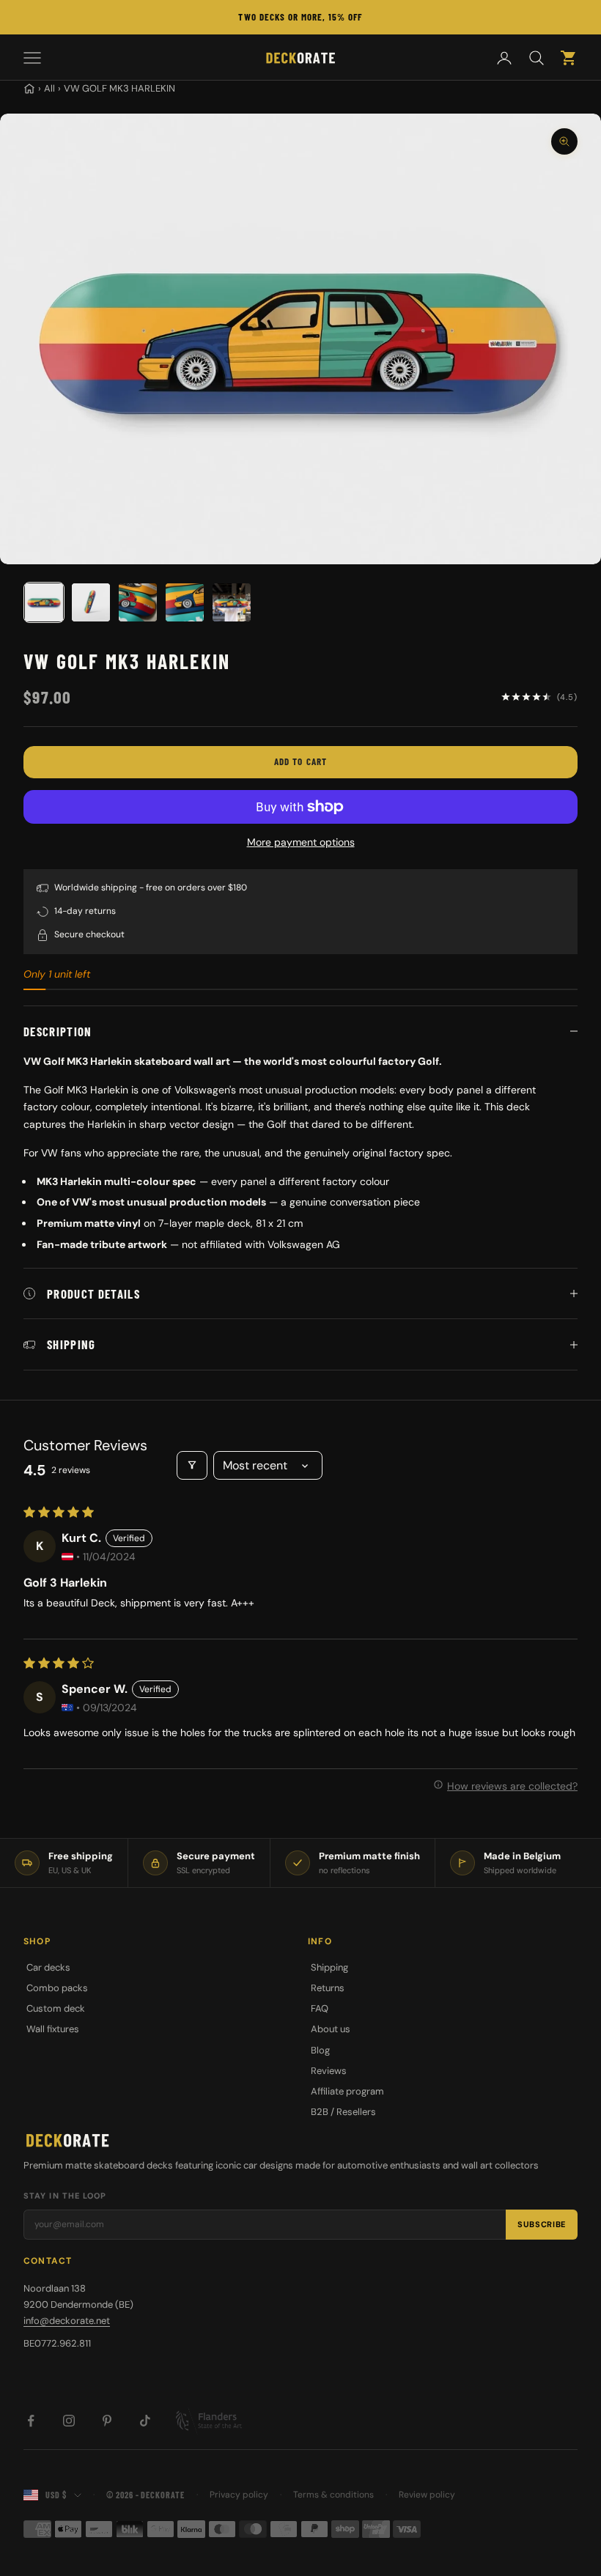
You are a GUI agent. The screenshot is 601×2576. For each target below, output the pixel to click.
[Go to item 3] (138, 602)
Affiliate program (347, 2091)
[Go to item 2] (91, 602)
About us (331, 2029)
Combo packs (57, 1988)
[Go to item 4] (185, 602)
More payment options (301, 842)
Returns (328, 1988)
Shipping (329, 1967)
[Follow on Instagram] (69, 2421)
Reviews (329, 2071)
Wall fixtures (53, 2029)
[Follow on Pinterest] (107, 2421)
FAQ (320, 2008)
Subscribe (542, 2224)
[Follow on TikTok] (145, 2421)
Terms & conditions (333, 2495)
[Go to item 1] (44, 602)
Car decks (48, 1967)
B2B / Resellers (343, 2112)
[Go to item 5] (232, 602)
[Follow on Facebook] (31, 2421)
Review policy (427, 2495)
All (49, 88)
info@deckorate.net (67, 2321)
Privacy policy (239, 2495)
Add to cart (300, 761)
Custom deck (56, 2008)
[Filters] (192, 1465)
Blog (320, 2050)
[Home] (29, 89)
